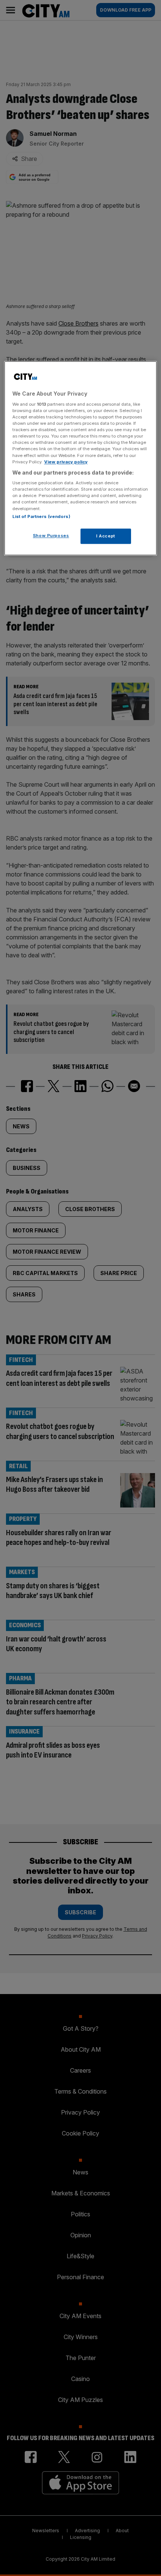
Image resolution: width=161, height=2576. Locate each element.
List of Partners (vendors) (41, 516)
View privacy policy (66, 462)
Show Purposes (51, 536)
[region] (81, 458)
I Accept (106, 536)
